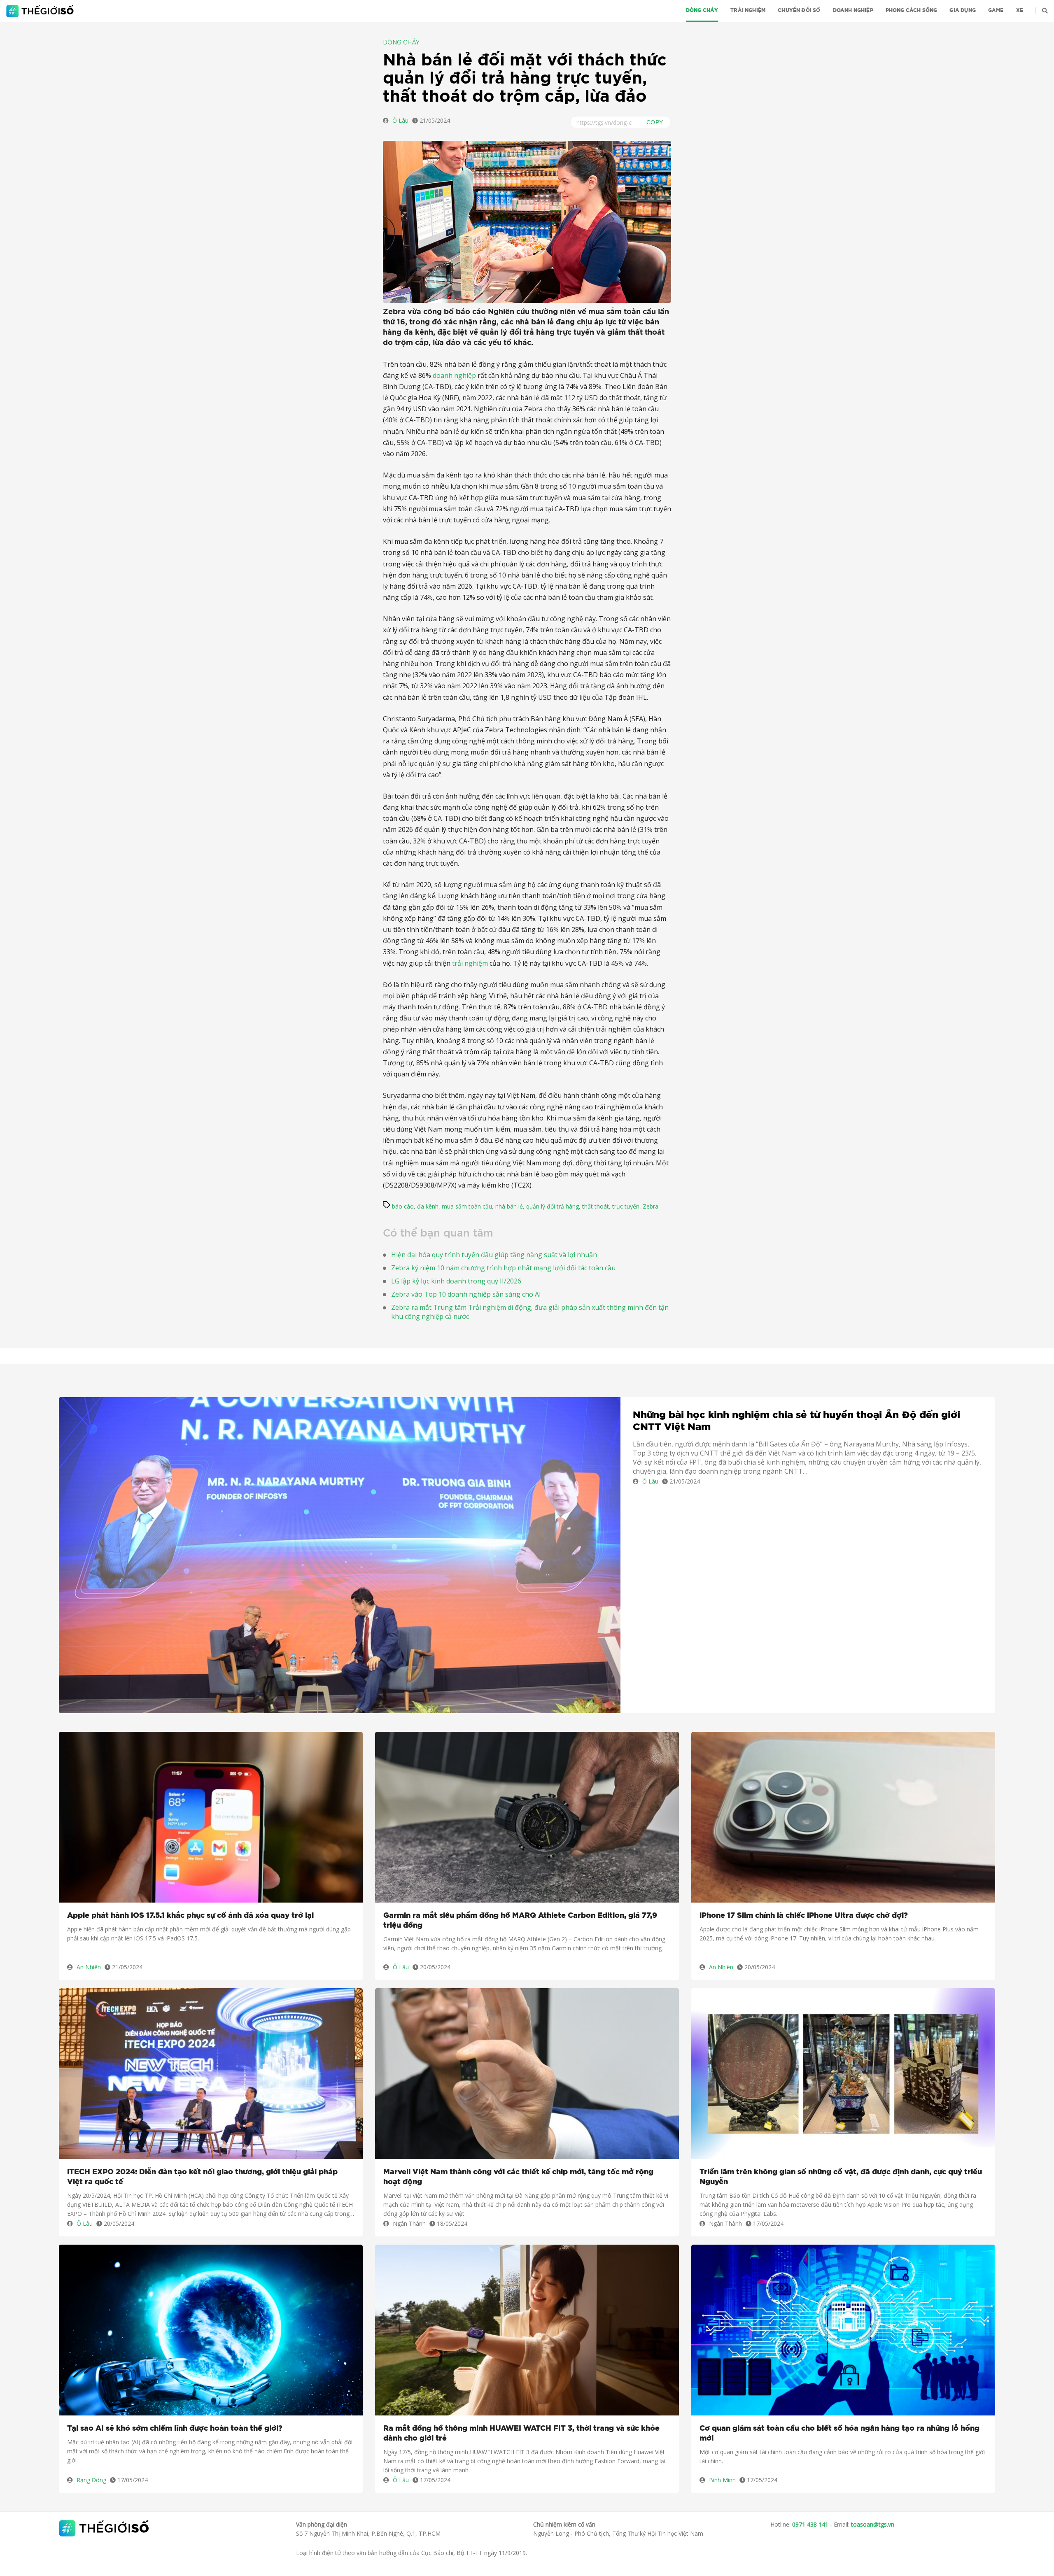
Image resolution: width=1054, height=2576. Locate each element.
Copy (655, 122)
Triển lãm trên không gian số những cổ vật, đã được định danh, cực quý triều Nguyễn (841, 2177)
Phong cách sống (912, 10)
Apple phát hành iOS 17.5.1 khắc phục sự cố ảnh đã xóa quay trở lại (190, 1916)
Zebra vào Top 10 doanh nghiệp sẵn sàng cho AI (466, 1294)
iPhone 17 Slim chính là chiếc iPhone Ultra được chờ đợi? (804, 1916)
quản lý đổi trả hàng (553, 1206)
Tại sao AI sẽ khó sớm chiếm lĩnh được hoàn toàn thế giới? (175, 2429)
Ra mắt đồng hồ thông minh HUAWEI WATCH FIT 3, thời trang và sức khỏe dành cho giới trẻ (521, 2434)
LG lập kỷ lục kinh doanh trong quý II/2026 (456, 1281)
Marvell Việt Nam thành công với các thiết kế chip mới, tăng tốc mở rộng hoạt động (518, 2177)
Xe (1020, 10)
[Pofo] (41, 11)
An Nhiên (89, 1967)
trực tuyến (626, 1206)
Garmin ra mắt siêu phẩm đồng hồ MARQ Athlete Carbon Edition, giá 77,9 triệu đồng (520, 1921)
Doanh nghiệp (853, 10)
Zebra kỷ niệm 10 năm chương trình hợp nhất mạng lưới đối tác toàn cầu (503, 1268)
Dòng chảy (702, 10)
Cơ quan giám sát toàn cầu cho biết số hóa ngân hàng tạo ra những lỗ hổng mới (839, 2434)
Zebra (651, 1206)
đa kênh (428, 1206)
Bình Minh (722, 2480)
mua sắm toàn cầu (467, 1206)
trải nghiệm (470, 963)
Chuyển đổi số (799, 10)
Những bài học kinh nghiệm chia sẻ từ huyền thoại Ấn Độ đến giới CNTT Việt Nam (796, 1421)
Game (996, 10)
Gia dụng (962, 10)
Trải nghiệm (748, 10)
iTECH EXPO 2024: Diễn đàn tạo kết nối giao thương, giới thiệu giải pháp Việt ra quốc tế (202, 2177)
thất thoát (596, 1206)
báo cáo (403, 1206)
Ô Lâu (400, 120)
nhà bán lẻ (509, 1206)
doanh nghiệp (454, 375)
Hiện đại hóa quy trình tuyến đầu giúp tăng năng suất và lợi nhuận (494, 1255)
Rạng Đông (91, 2480)
